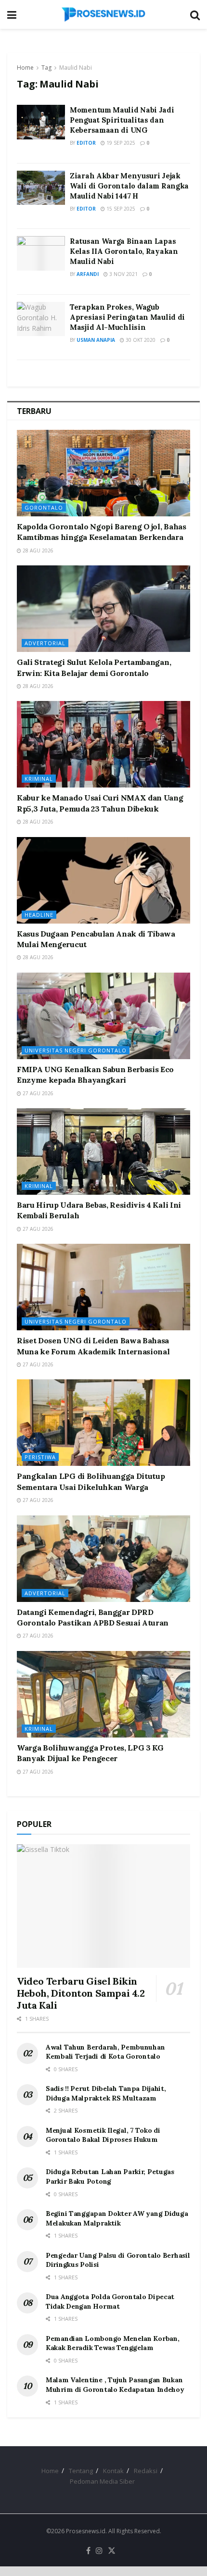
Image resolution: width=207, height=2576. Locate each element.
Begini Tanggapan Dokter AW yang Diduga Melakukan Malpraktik (117, 2218)
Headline (39, 915)
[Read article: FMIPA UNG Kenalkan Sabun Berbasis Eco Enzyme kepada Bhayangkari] (103, 1016)
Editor (86, 143)
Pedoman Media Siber (102, 2481)
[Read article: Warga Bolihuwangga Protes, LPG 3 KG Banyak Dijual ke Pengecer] (103, 1694)
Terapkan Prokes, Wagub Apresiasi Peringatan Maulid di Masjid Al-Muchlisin (127, 317)
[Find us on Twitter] (112, 2551)
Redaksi (146, 2471)
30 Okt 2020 (140, 340)
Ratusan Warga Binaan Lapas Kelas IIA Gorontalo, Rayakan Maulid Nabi (124, 251)
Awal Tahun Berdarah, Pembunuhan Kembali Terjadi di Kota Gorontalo (105, 2052)
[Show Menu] (12, 14)
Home (25, 68)
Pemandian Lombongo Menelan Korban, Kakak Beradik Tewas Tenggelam (112, 2343)
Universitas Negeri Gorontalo (76, 1050)
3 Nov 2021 (123, 274)
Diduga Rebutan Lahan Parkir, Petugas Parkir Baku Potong (110, 2176)
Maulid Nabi (76, 68)
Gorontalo (44, 507)
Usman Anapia (96, 340)
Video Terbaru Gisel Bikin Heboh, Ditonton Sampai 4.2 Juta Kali (81, 1993)
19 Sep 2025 (120, 143)
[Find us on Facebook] (88, 2551)
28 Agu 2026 (37, 550)
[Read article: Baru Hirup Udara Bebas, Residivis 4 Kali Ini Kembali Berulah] (103, 1151)
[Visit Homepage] (103, 14)
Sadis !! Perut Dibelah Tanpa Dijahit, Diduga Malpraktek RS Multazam (106, 2093)
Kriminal (39, 779)
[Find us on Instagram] (99, 2551)
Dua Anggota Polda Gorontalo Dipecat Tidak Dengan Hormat (110, 2301)
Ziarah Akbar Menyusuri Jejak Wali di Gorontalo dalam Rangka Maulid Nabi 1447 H (129, 186)
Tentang (81, 2471)
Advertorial (45, 643)
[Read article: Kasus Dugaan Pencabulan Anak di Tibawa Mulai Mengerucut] (103, 880)
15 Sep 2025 (120, 209)
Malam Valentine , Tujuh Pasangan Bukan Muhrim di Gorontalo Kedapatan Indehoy (115, 2385)
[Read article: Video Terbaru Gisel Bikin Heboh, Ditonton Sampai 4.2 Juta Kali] (103, 1906)
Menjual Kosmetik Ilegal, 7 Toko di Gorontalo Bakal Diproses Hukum (103, 2135)
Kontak (113, 2471)
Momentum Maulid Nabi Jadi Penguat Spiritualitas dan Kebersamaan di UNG (122, 120)
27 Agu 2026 (37, 1093)
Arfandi (88, 274)
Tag (46, 68)
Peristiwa (40, 1457)
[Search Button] (195, 14)
